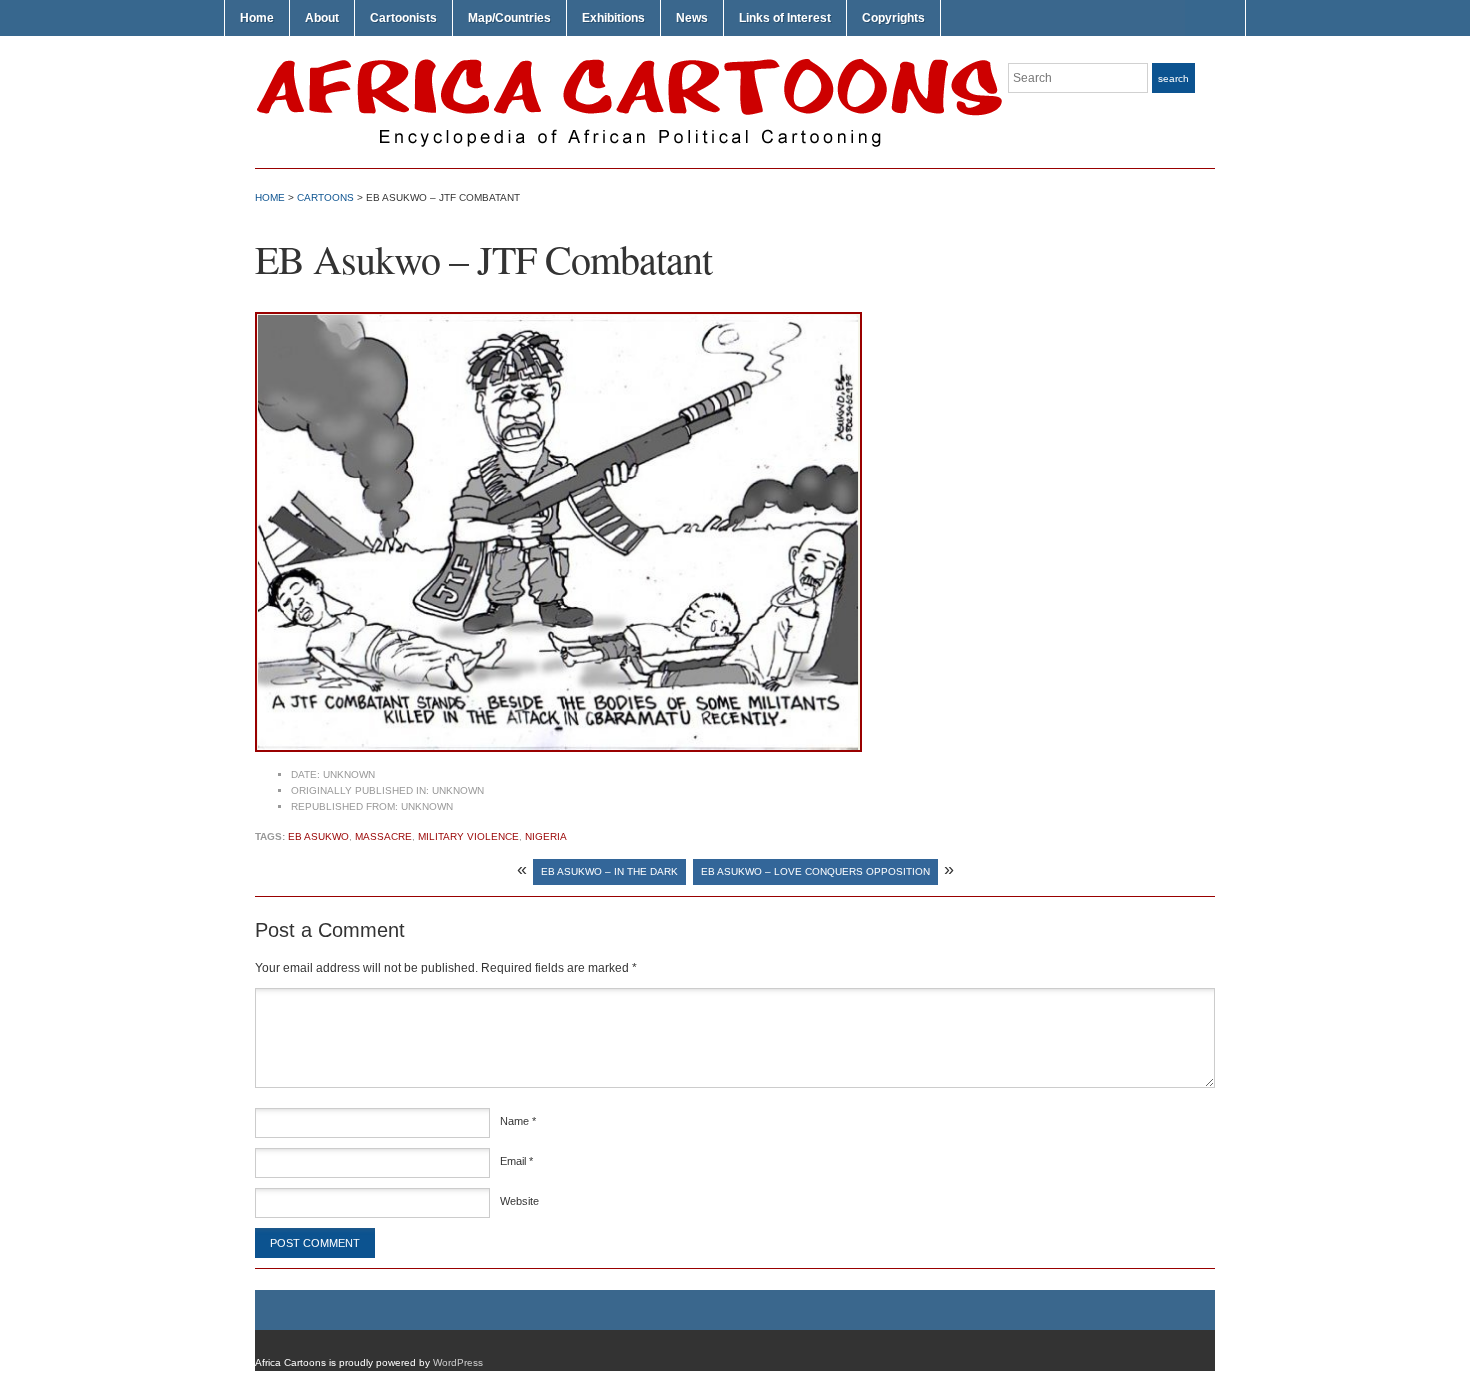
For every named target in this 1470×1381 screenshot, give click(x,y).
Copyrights (893, 18)
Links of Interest (785, 18)
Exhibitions (613, 18)
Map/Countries (509, 18)
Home (257, 18)
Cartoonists (403, 18)
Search (1173, 78)
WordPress (458, 1362)
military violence (468, 836)
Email (516, 1161)
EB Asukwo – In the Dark (609, 871)
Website (519, 1201)
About (322, 18)
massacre (383, 836)
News (692, 18)
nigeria (546, 836)
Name (518, 1121)
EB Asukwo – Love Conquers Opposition (815, 871)
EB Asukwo (318, 836)
